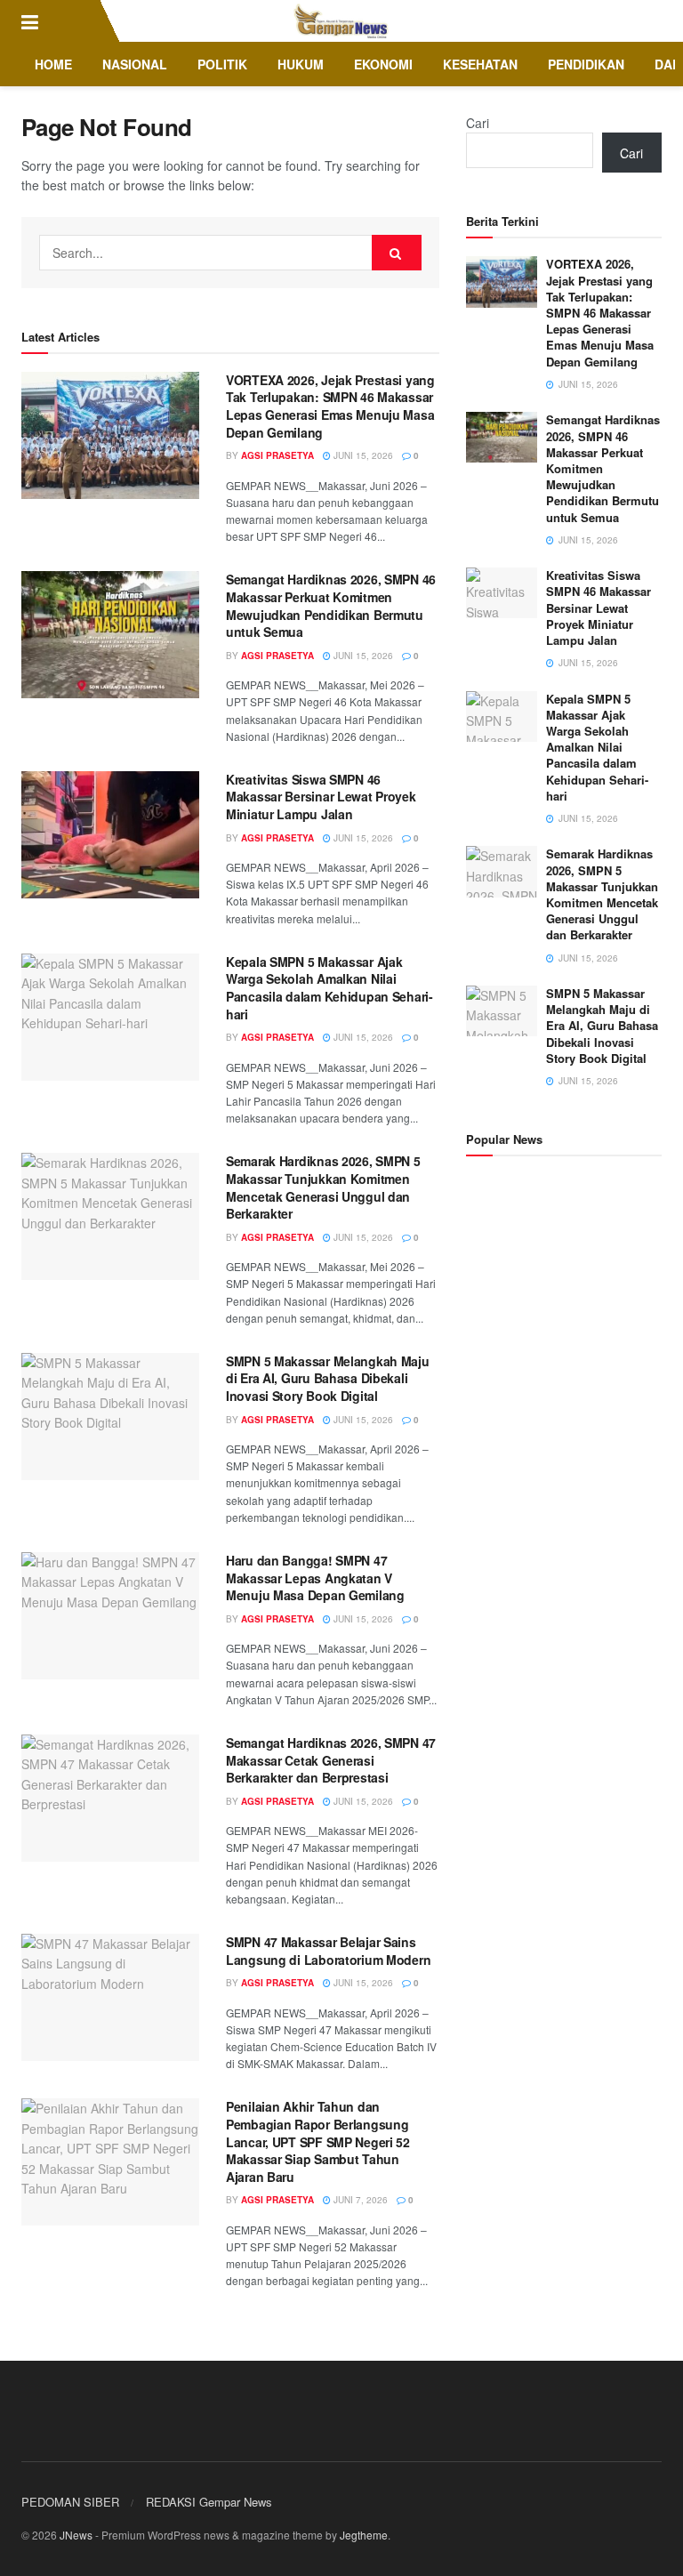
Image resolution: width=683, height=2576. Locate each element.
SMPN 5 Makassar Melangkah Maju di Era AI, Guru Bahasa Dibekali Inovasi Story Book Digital (328, 1378)
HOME (53, 64)
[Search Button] (397, 253)
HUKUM (301, 64)
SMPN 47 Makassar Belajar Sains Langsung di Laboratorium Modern (328, 1951)
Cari (478, 123)
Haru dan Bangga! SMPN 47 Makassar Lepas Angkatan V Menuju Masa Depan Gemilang (315, 1578)
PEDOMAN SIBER (70, 2502)
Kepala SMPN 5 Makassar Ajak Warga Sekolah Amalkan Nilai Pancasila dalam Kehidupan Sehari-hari (329, 988)
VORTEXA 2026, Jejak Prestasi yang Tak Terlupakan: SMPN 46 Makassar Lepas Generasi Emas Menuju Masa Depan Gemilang (330, 406)
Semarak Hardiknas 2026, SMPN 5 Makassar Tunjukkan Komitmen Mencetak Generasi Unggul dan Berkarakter (323, 1187)
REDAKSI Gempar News (209, 2502)
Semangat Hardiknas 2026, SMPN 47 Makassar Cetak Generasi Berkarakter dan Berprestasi (331, 1760)
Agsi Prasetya (277, 455)
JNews (76, 2535)
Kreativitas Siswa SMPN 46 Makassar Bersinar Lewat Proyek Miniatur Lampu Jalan (321, 797)
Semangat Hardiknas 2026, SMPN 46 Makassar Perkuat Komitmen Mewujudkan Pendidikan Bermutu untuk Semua (331, 605)
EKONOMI (383, 64)
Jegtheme (364, 2535)
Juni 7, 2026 (359, 2200)
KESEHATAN (480, 64)
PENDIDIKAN (586, 64)
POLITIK (222, 64)
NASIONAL (135, 64)
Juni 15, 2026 (362, 455)
